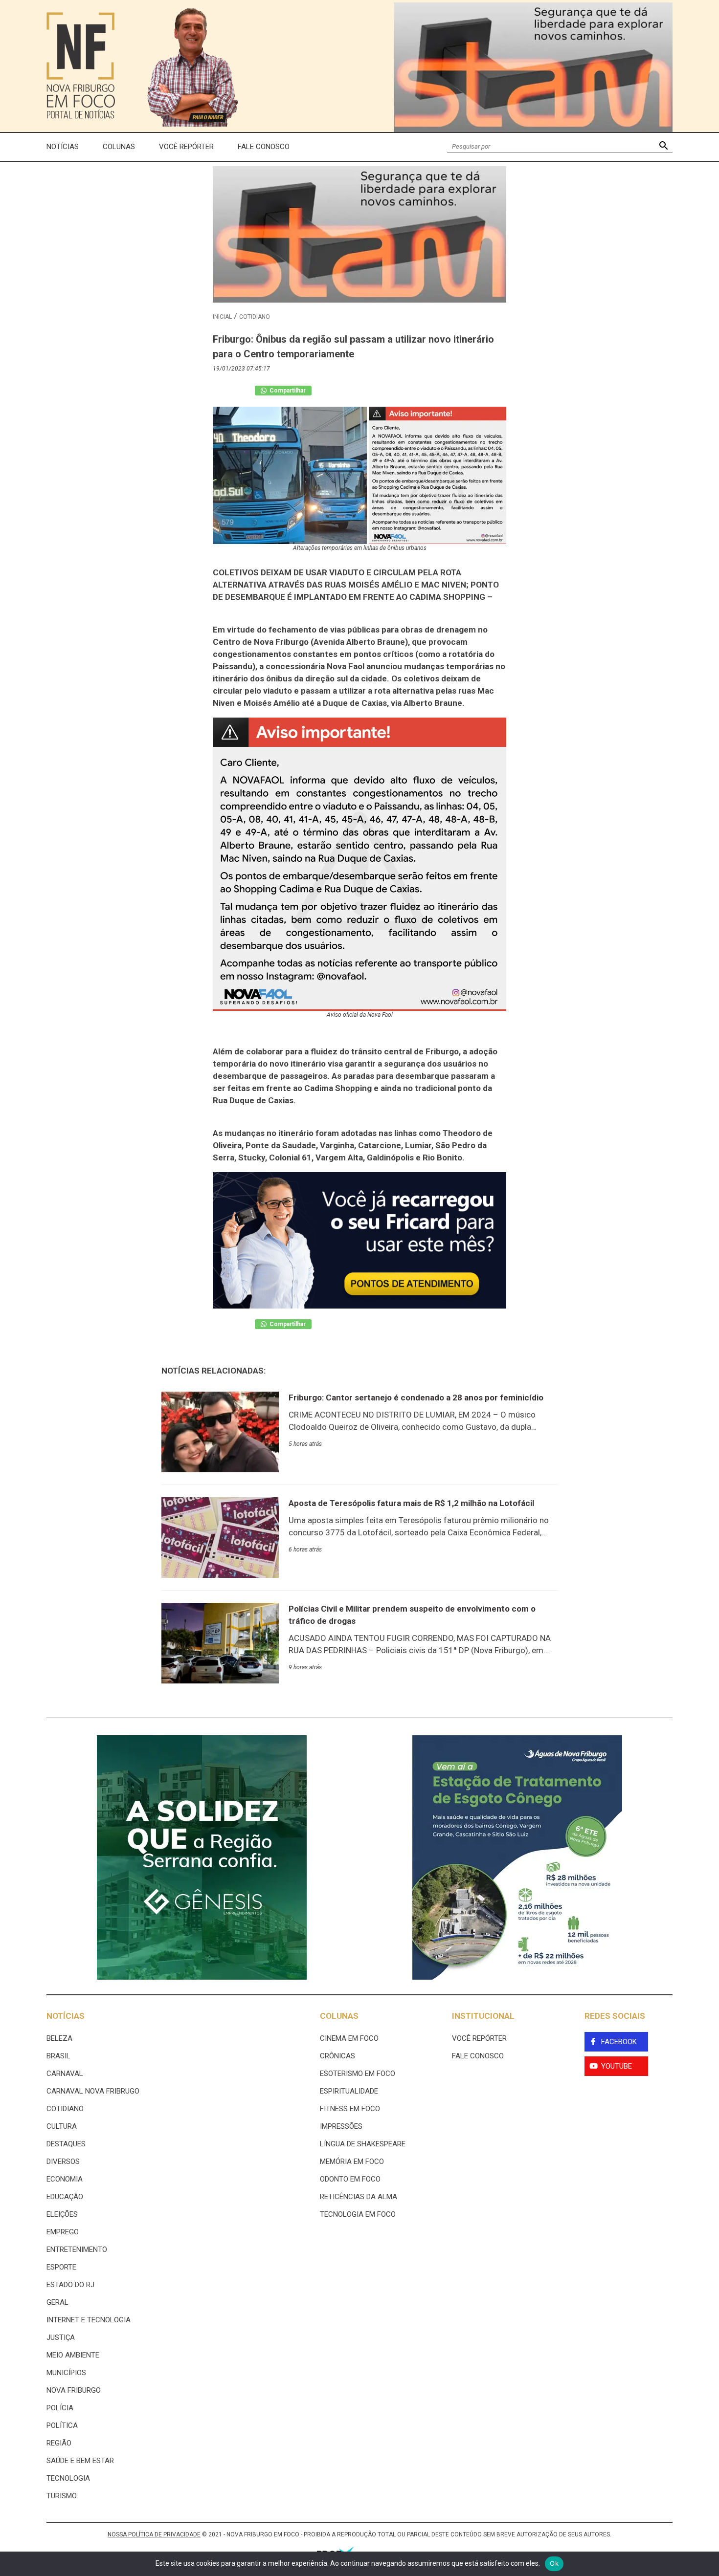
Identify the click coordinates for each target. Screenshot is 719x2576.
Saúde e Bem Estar (80, 2461)
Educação (65, 2197)
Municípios (66, 2373)
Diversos (63, 2161)
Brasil (58, 2056)
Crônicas (337, 2056)
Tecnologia (68, 2478)
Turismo (62, 2496)
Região (59, 2443)
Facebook (619, 2042)
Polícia (60, 2408)
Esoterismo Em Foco (358, 2074)
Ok (554, 2563)
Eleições (62, 2214)
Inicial (222, 317)
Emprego (63, 2232)
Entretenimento (77, 2249)
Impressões (341, 2126)
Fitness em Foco (350, 2109)
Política (62, 2425)
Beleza (59, 2038)
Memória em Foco (352, 2161)
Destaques (66, 2144)
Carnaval (65, 2074)
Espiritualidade (349, 2091)
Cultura (62, 2126)
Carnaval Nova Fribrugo (93, 2091)
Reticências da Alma (359, 2197)
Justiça (61, 2337)
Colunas (119, 147)
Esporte (61, 2267)
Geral (57, 2302)
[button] (663, 147)
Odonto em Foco (350, 2179)
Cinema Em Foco (349, 2038)
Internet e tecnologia (89, 2320)
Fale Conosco (264, 147)
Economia (65, 2179)
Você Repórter (186, 147)
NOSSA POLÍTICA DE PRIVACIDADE (154, 2534)
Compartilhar (287, 391)
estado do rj (70, 2285)
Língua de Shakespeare (363, 2144)
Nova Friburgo (74, 2390)
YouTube (617, 2066)
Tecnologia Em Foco (358, 2214)
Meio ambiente (73, 2355)
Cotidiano (255, 317)
